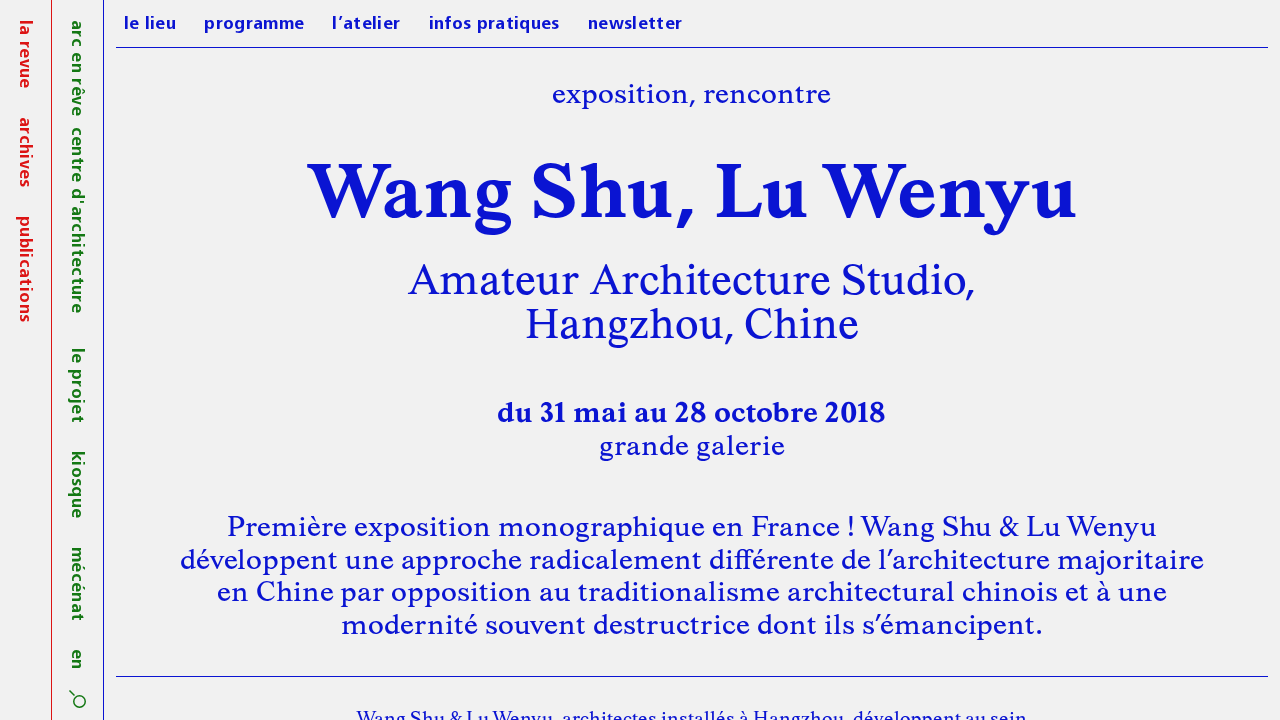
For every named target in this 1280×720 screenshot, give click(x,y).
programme (254, 25)
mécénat (76, 584)
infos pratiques (494, 25)
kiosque (76, 484)
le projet (76, 385)
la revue (24, 54)
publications (24, 269)
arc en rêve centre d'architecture (76, 166)
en (76, 659)
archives (24, 152)
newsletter (635, 25)
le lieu (150, 25)
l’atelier (366, 25)
